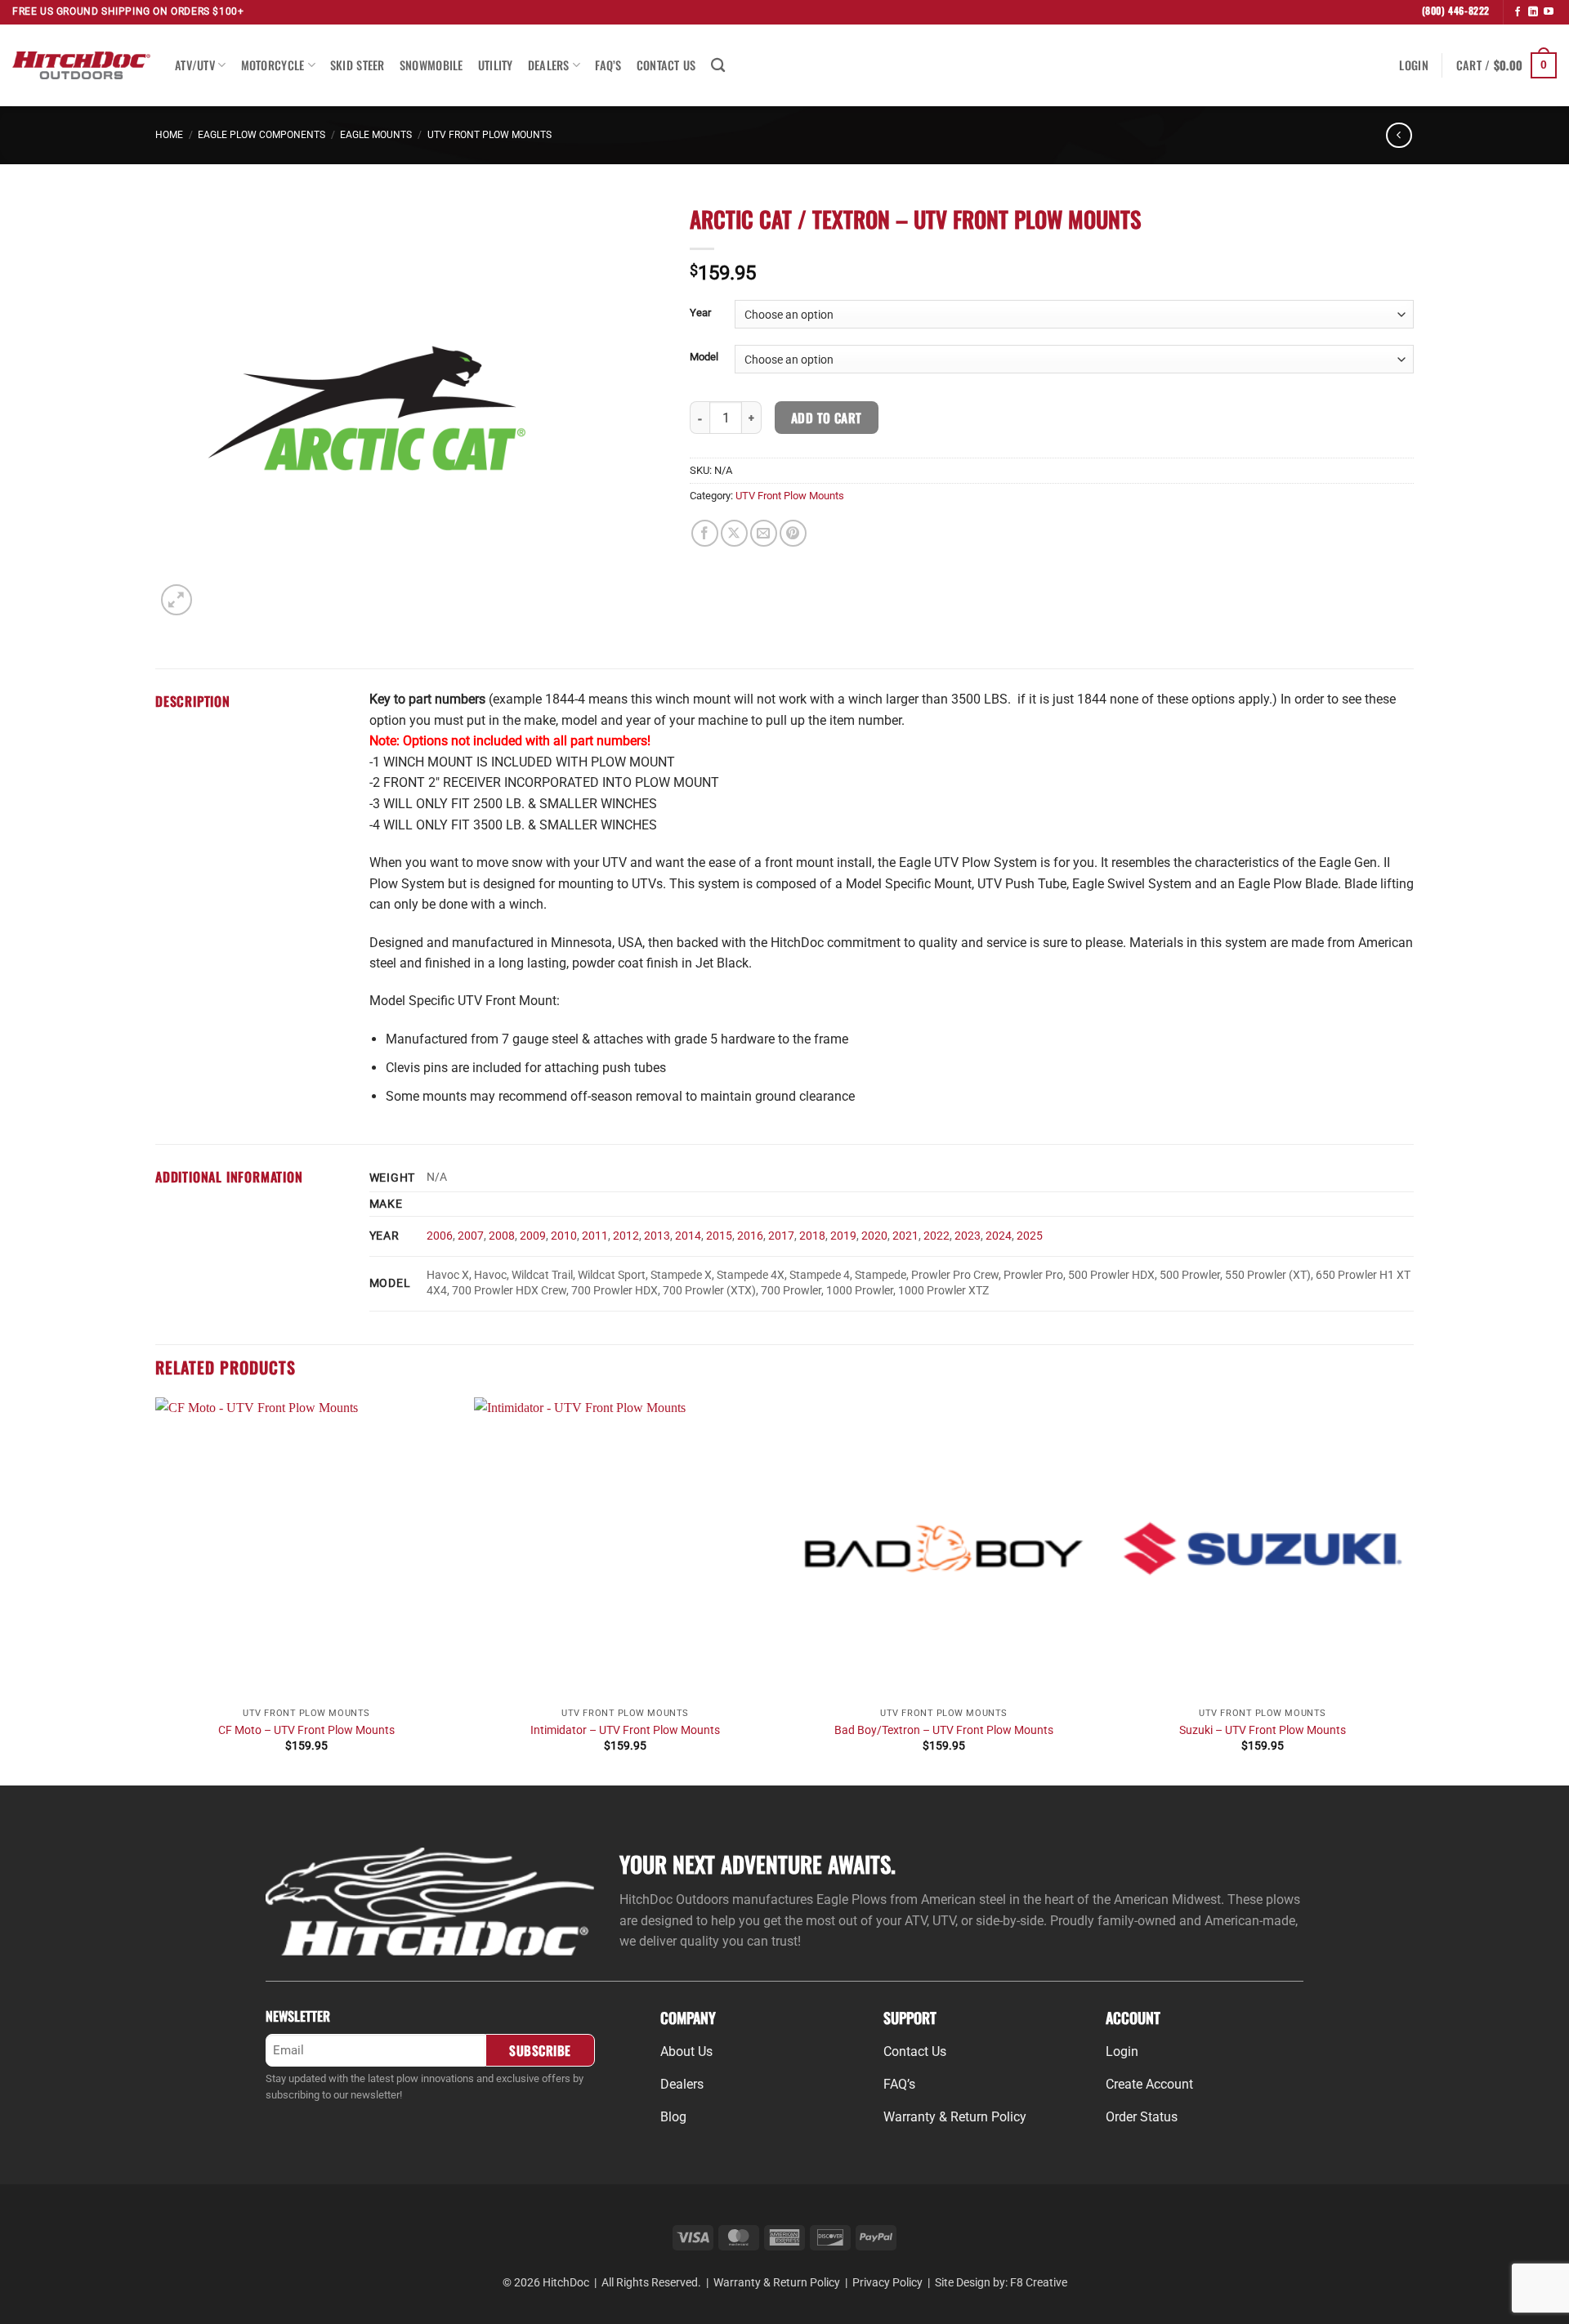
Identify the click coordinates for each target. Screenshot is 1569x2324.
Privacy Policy (887, 2282)
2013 (657, 1236)
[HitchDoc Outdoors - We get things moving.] (81, 65)
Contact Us (666, 65)
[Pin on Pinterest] (793, 533)
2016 (750, 1236)
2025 (1030, 1236)
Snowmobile (431, 65)
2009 (533, 1236)
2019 (843, 1236)
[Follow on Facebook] (1518, 12)
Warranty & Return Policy (777, 2282)
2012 (626, 1236)
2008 (502, 1236)
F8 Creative (1039, 2282)
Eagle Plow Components (261, 135)
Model (704, 357)
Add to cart (827, 417)
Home (169, 135)
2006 (440, 1236)
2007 (471, 1236)
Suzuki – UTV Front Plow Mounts (1263, 1730)
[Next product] (1399, 135)
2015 (719, 1236)
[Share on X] (734, 533)
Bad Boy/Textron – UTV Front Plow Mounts (944, 1730)
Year (700, 313)
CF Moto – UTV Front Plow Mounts (306, 1730)
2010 (564, 1236)
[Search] (718, 66)
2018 (812, 1236)
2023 (968, 1236)
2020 (874, 1236)
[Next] (1413, 1590)
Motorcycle (273, 65)
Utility (496, 65)
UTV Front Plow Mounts (489, 135)
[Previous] (156, 1590)
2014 (688, 1236)
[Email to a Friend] (764, 533)
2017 (781, 1236)
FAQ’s (608, 65)
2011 (595, 1236)
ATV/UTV (195, 65)
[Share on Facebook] (705, 533)
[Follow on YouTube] (1549, 12)
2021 (905, 1236)
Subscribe (540, 2050)
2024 (999, 1236)
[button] (1413, 65)
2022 (936, 1236)
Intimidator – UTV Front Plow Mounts (625, 1730)
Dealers (549, 65)
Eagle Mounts (376, 135)
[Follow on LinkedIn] (1533, 12)
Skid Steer (358, 65)
